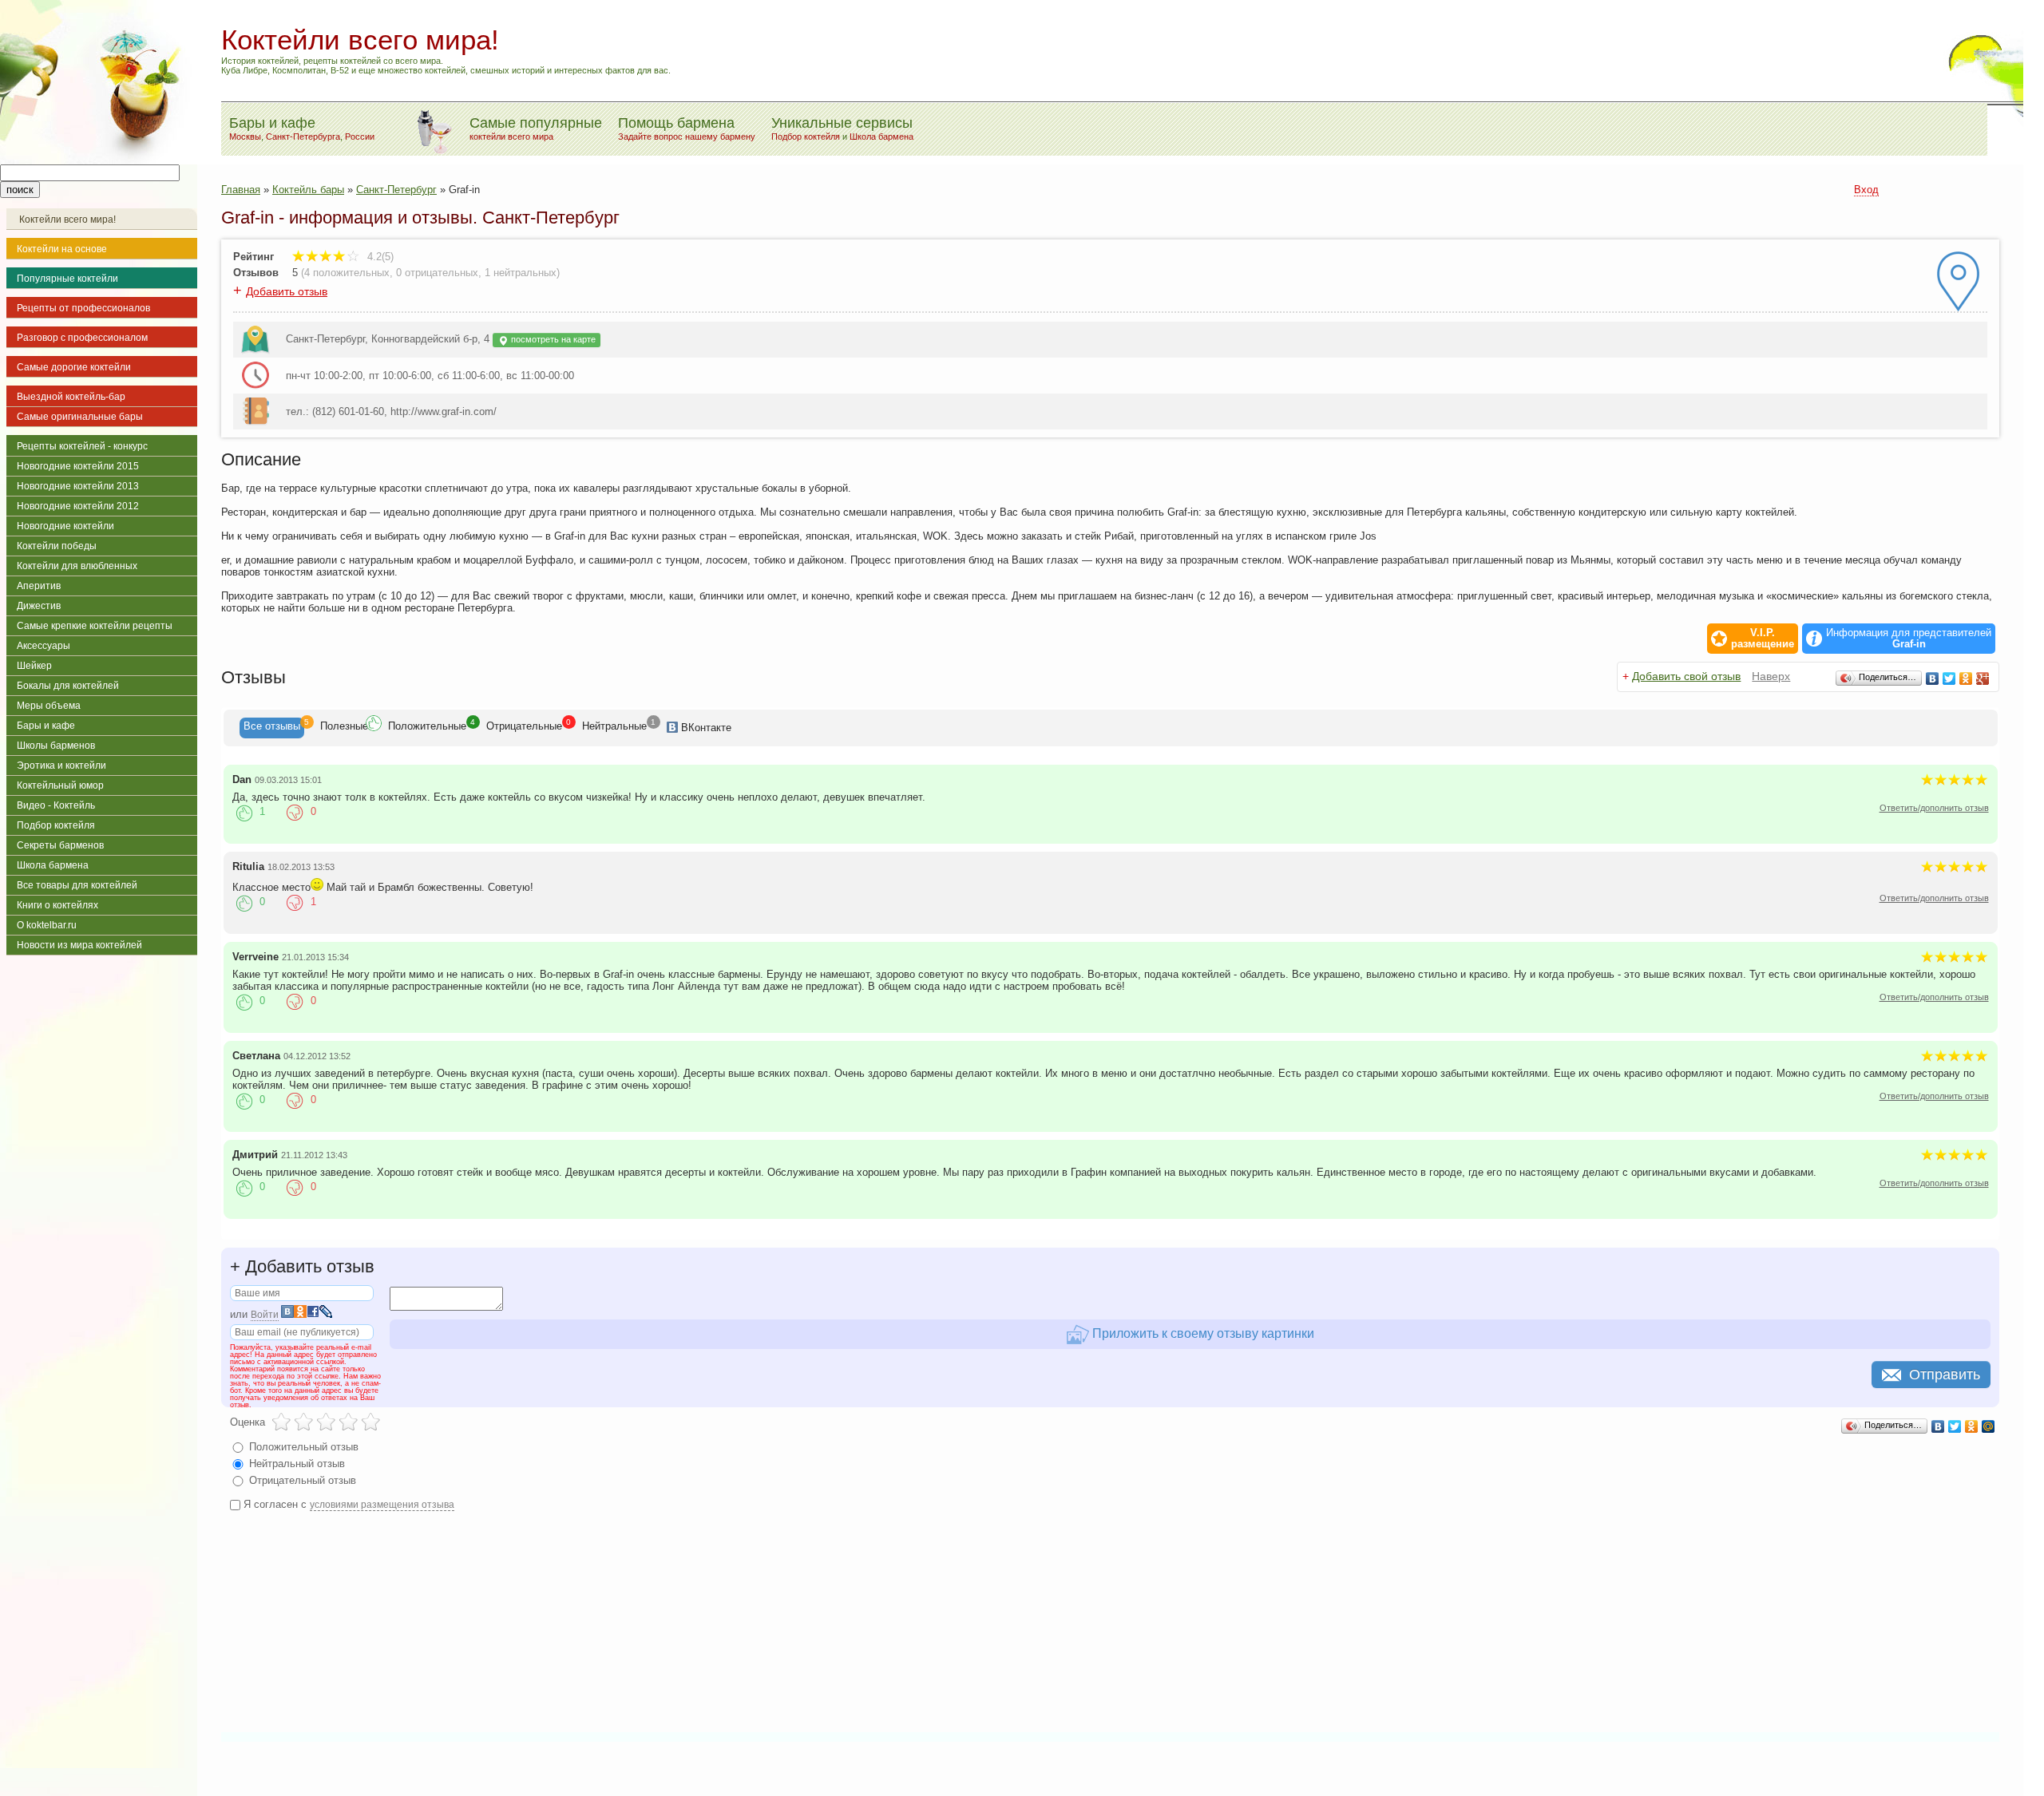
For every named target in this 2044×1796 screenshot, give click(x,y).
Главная (241, 190)
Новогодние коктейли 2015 (78, 466)
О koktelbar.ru (47, 925)
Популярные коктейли (67, 279)
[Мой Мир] (1989, 1426)
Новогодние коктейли (65, 526)
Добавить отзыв (287, 291)
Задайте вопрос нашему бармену (687, 136)
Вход (1866, 190)
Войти (265, 1315)
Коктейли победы (57, 546)
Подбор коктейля (806, 136)
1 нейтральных (521, 273)
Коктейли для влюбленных (77, 566)
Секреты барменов (60, 845)
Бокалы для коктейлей (68, 686)
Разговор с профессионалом (82, 338)
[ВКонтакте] (1933, 678)
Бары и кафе (46, 726)
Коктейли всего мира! (67, 220)
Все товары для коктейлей (77, 885)
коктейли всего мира (511, 136)
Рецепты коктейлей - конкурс (82, 446)
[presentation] (272, 728)
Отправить (1945, 1375)
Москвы (245, 136)
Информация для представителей (1909, 639)
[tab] (272, 728)
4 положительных (347, 273)
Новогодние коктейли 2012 (78, 506)
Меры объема (49, 706)
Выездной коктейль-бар (71, 397)
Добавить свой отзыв (1686, 676)
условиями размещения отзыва (382, 1505)
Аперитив (39, 586)
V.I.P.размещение (1763, 639)
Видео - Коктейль (56, 805)
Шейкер (34, 666)
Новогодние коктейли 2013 (78, 486)
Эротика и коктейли (61, 765)
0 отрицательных (437, 273)
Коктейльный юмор (60, 785)
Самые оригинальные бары (80, 417)
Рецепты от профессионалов (83, 308)
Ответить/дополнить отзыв (1934, 808)
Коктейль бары (308, 190)
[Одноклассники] (1966, 678)
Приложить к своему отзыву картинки (1202, 1333)
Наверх (1771, 676)
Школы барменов (56, 746)
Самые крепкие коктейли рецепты (95, 626)
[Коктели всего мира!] (99, 161)
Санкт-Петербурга (303, 136)
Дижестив (39, 606)
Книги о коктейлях (57, 905)
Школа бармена (881, 136)
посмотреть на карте (552, 339)
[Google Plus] (1983, 678)
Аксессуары (44, 646)
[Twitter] (1949, 678)
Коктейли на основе (62, 249)
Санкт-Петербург (396, 190)
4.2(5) (379, 257)
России (360, 136)
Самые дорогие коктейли (74, 367)
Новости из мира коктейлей (79, 945)
